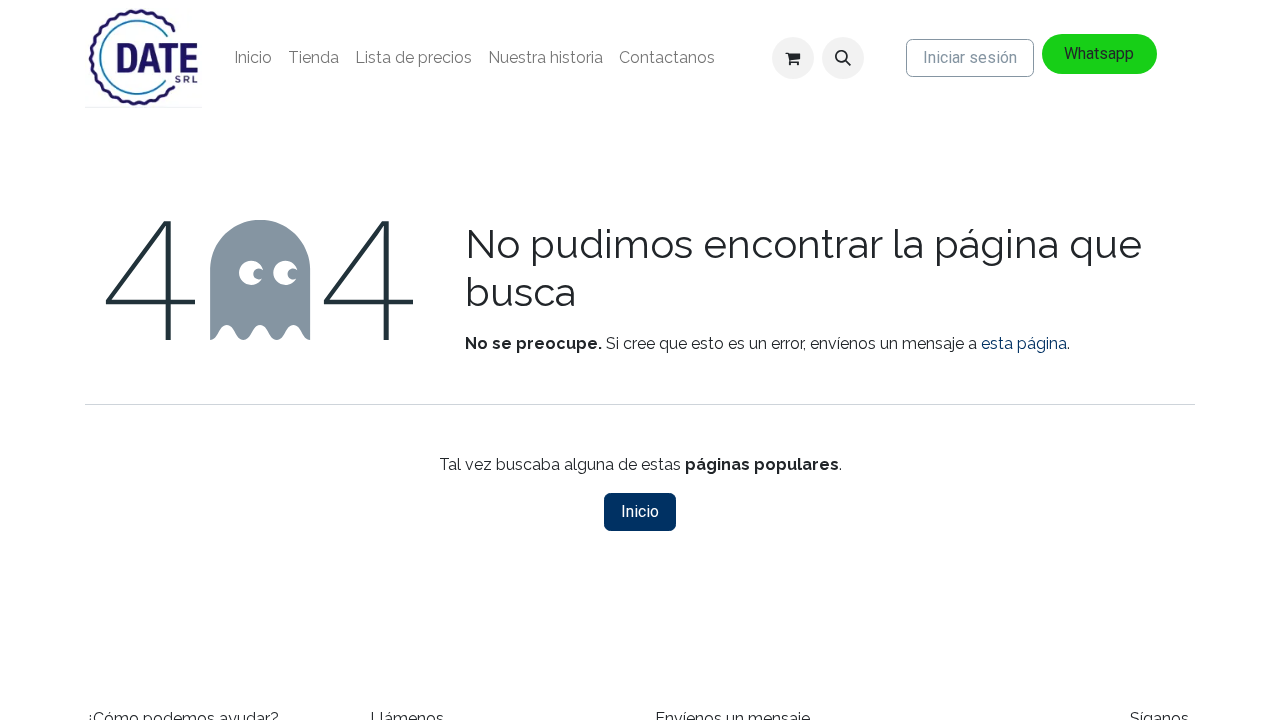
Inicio (640, 511)
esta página (1024, 343)
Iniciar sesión (970, 57)
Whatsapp (1099, 53)
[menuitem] (253, 58)
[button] (843, 58)
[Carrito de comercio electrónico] (793, 58)
